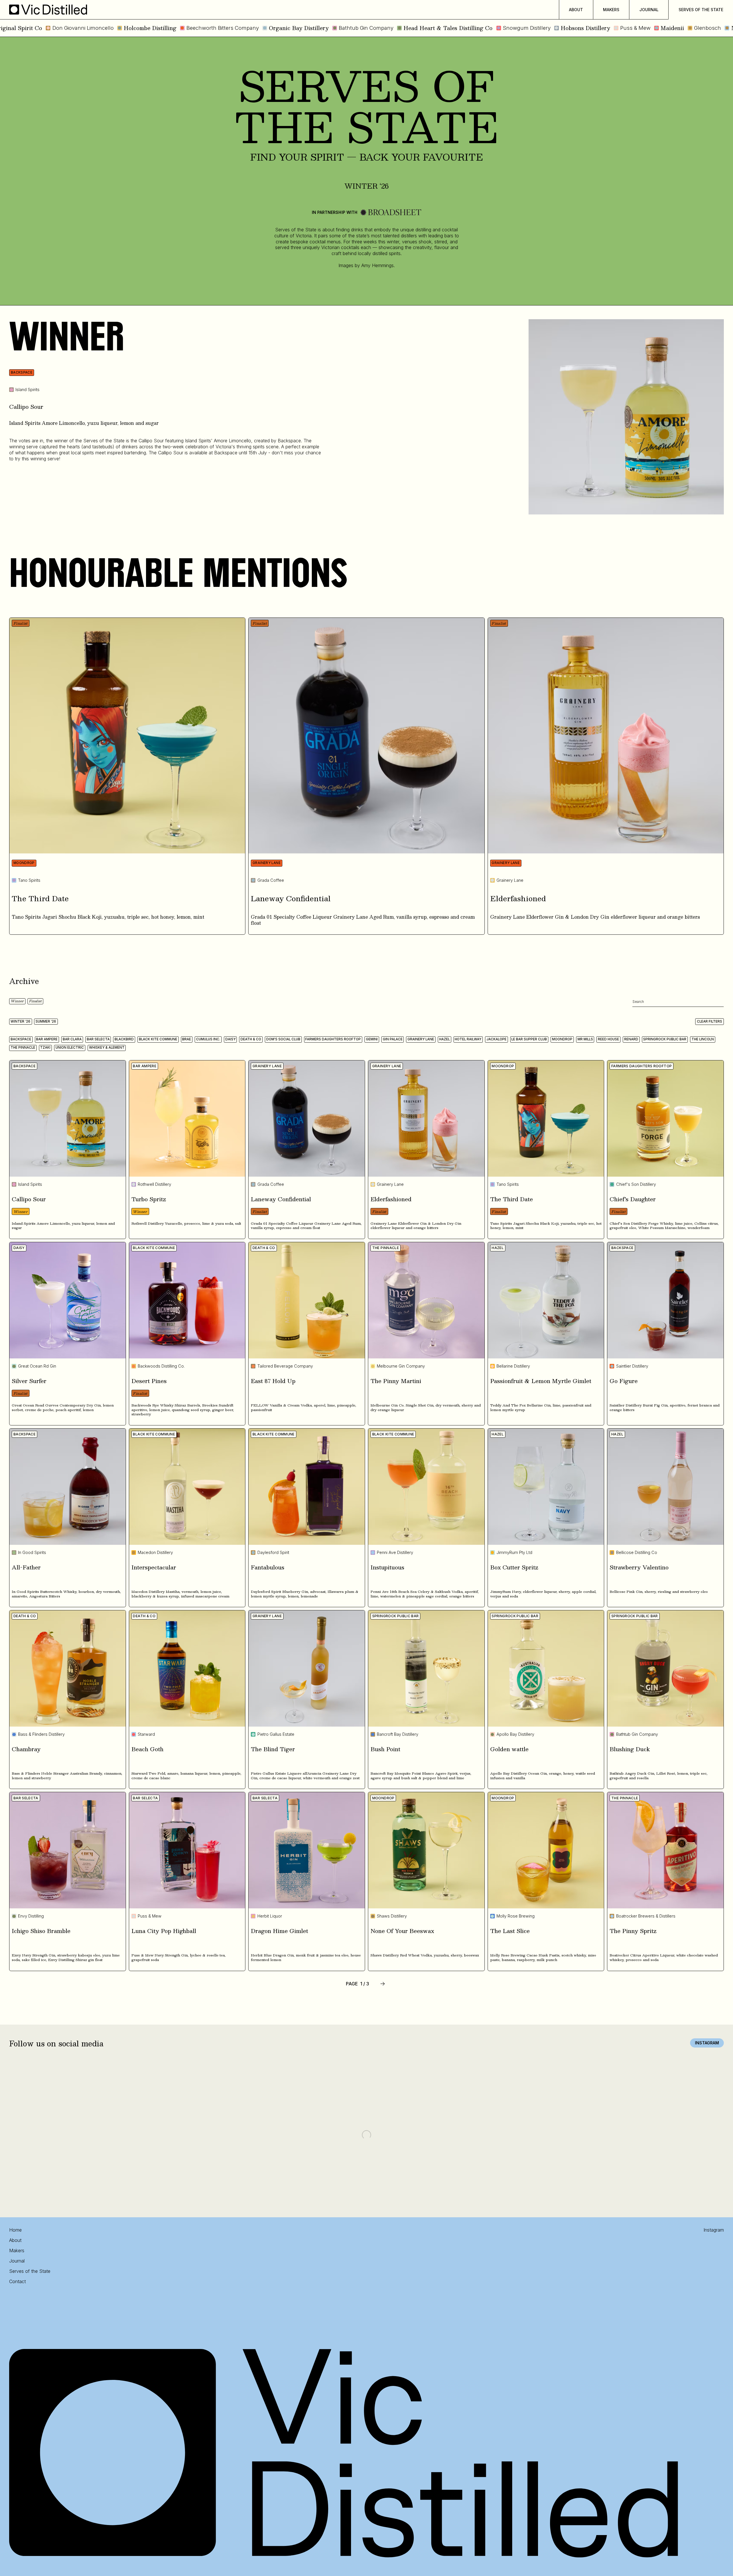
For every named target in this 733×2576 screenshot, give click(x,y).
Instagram (707, 2043)
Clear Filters (710, 1021)
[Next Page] (383, 1984)
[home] (48, 10)
